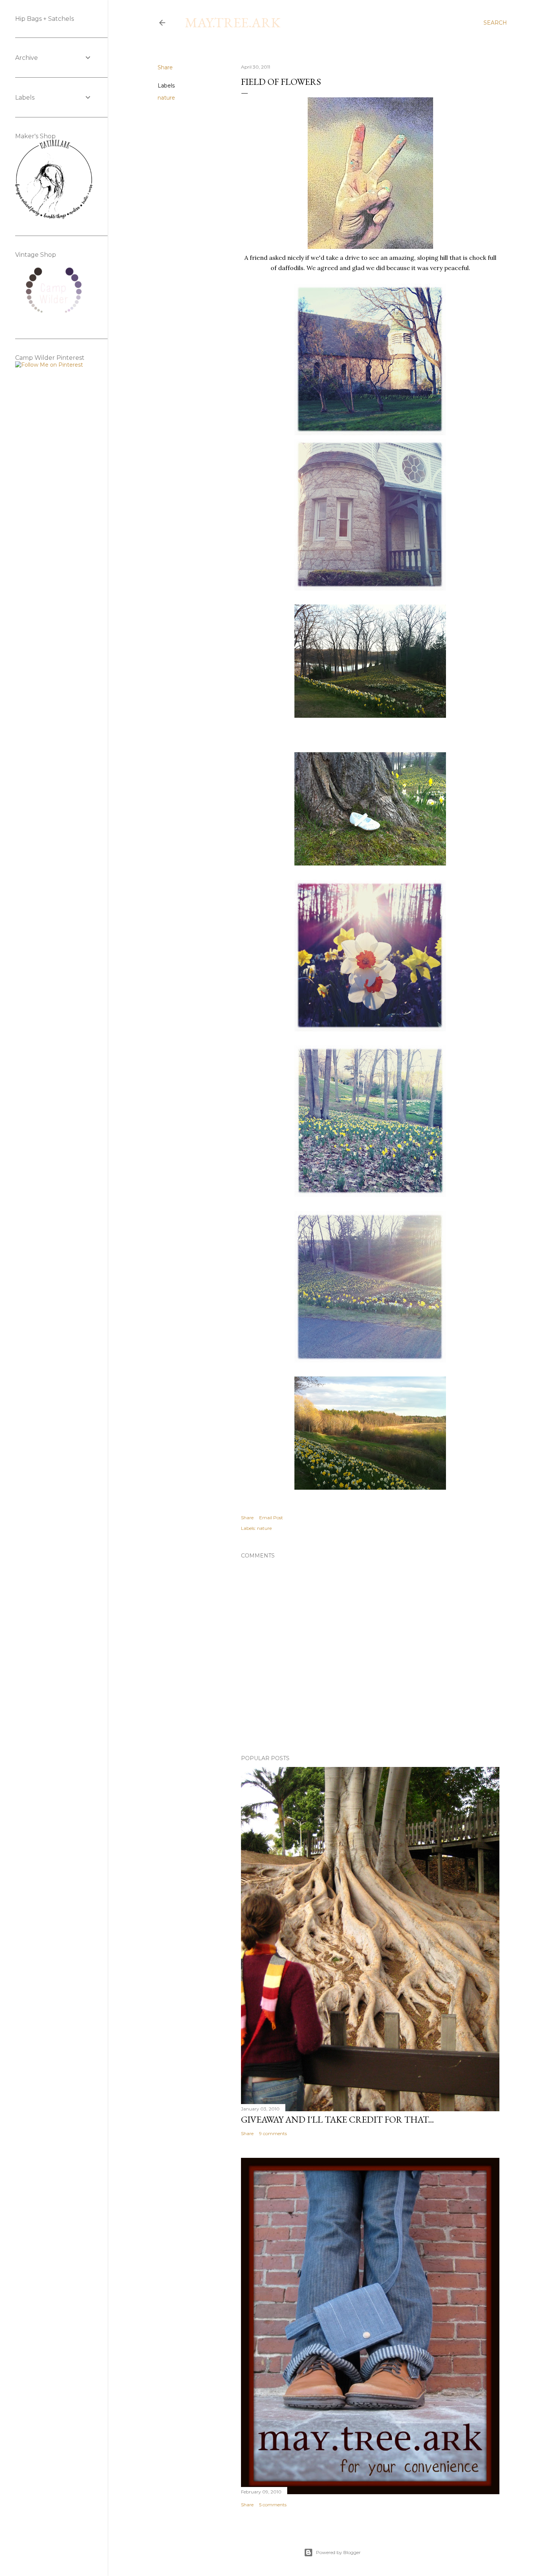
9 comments (273, 2133)
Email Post (271, 1518)
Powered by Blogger (338, 2552)
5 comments (273, 2505)
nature (166, 98)
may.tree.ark (233, 23)
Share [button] (165, 67)
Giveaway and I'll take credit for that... (337, 2119)
